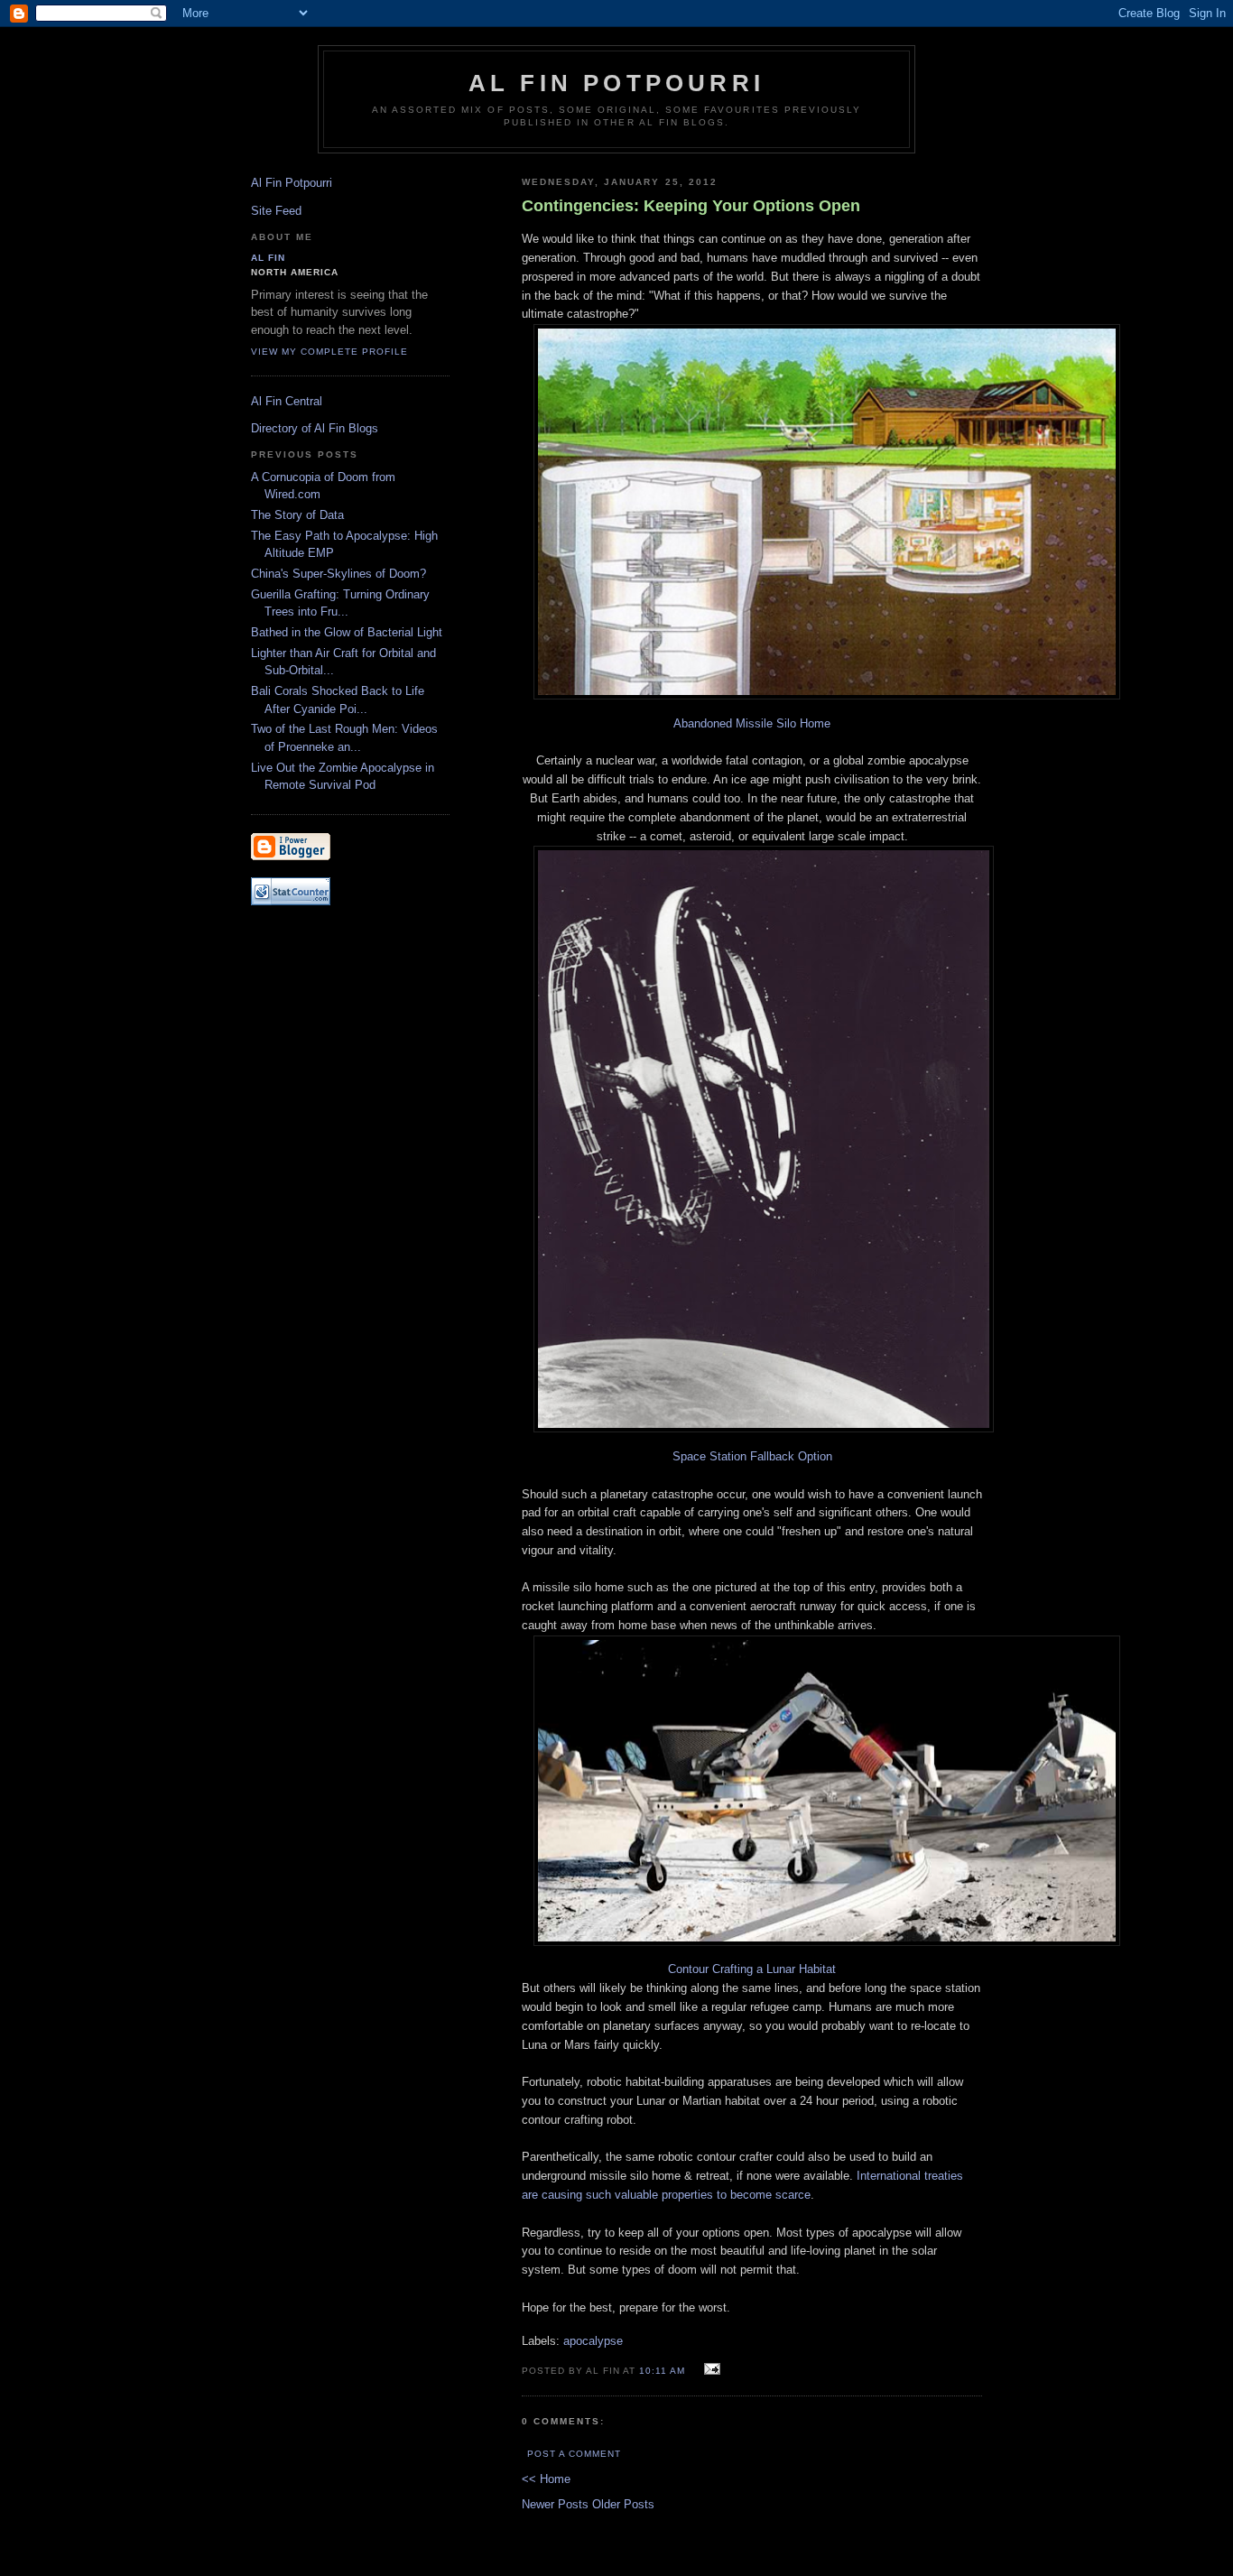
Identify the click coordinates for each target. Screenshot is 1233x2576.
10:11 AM (662, 2371)
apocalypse (593, 2341)
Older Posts (623, 2504)
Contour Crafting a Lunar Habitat (752, 1969)
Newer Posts (557, 2504)
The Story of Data (297, 515)
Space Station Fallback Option (752, 1456)
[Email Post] (709, 2370)
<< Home (546, 2479)
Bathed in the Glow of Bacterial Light (347, 632)
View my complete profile (329, 352)
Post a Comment (574, 2454)
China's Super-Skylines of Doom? (338, 574)
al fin (268, 258)
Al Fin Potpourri (616, 83)
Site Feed (276, 211)
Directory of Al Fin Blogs (315, 428)
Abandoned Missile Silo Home (752, 723)
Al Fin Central (287, 401)
